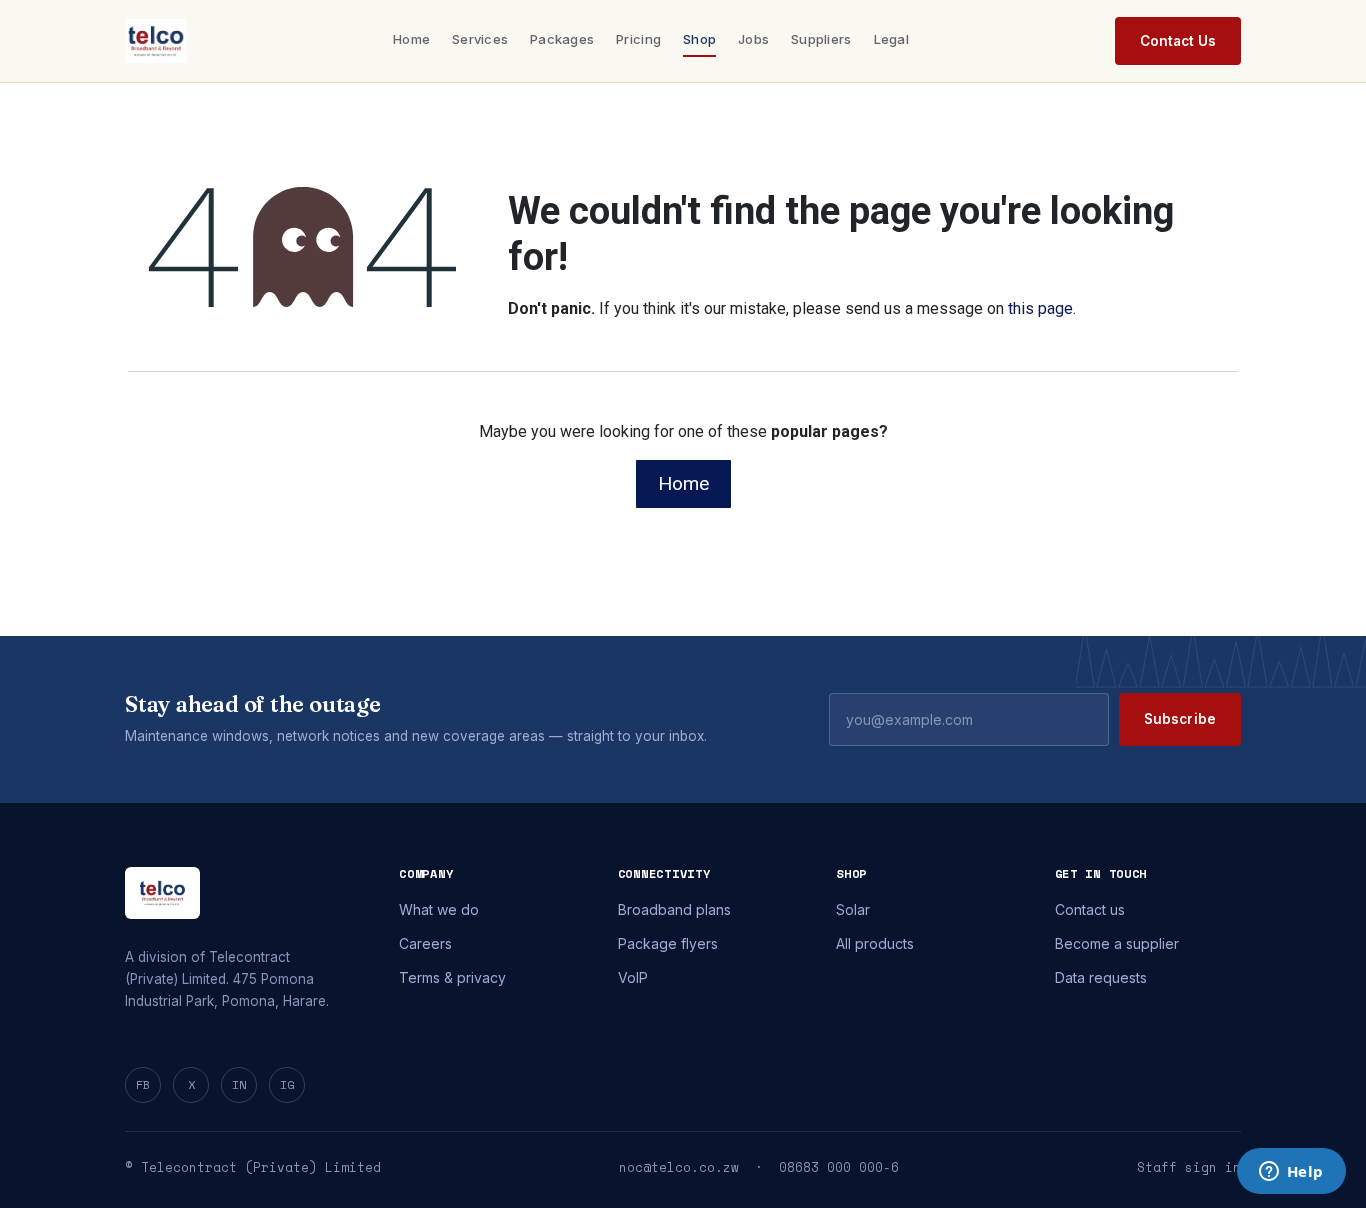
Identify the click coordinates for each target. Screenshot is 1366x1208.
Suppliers (821, 39)
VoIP (633, 977)
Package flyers (668, 943)
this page (1040, 308)
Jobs (753, 39)
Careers (425, 943)
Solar (853, 909)
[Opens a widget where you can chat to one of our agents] (1291, 1173)
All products (875, 943)
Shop (699, 39)
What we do (439, 909)
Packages (562, 39)
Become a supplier (1117, 943)
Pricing (638, 39)
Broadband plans (674, 909)
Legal (891, 39)
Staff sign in (1189, 1167)
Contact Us (1178, 41)
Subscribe (1180, 719)
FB (143, 1084)
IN (239, 1084)
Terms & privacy (452, 977)
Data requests (1101, 977)
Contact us (1090, 909)
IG (287, 1084)
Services (480, 39)
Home (411, 39)
